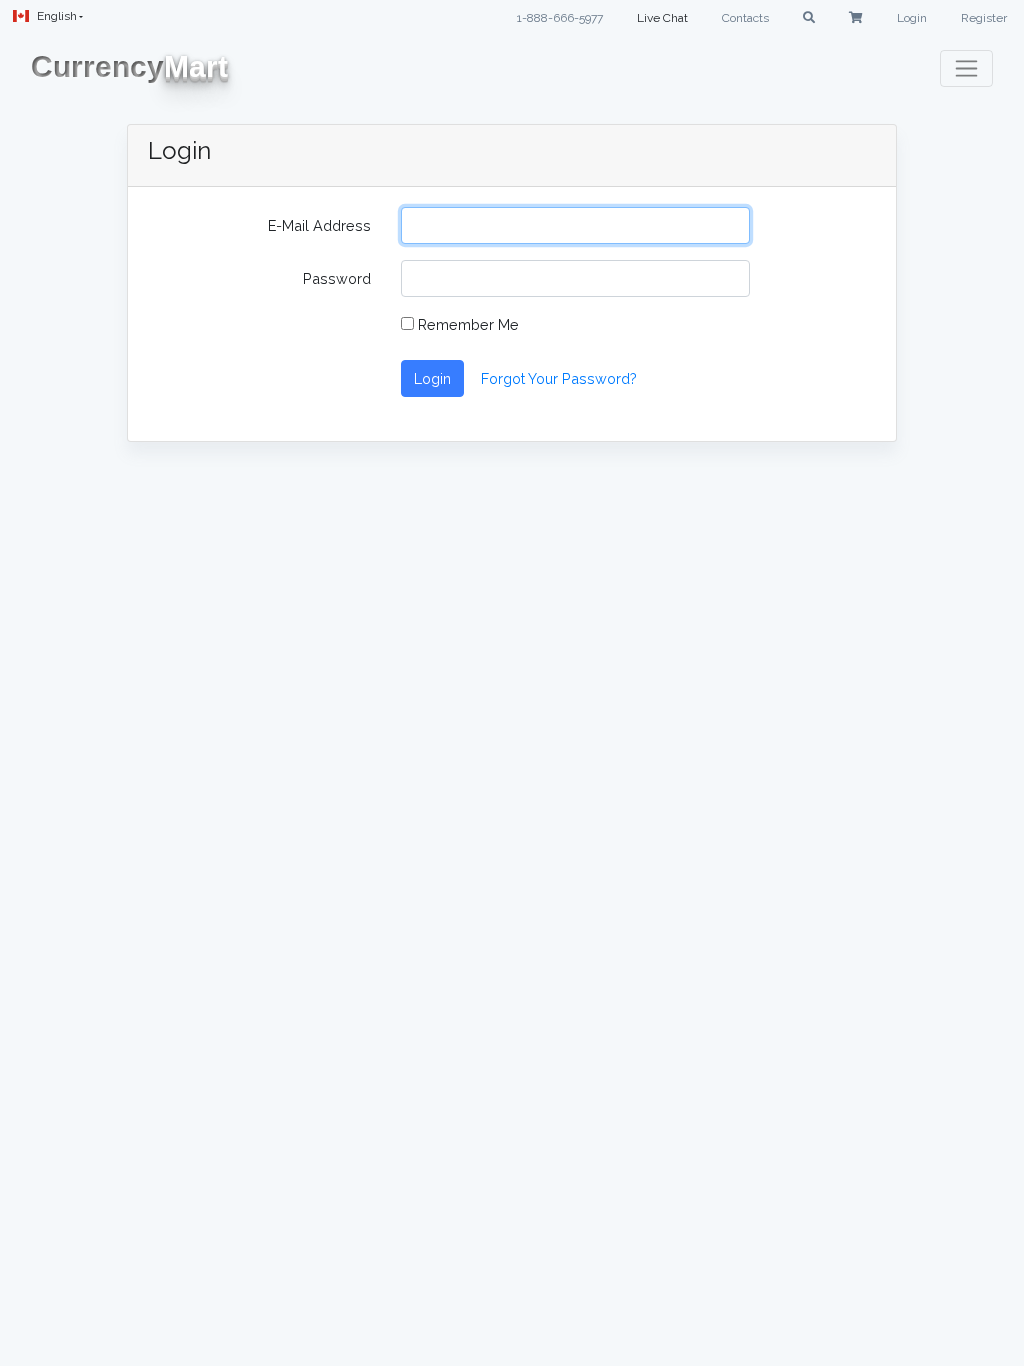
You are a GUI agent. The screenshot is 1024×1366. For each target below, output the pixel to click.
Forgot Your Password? (559, 378)
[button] (809, 18)
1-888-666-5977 (560, 18)
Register (984, 18)
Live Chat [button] (662, 18)
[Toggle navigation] (966, 68)
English (57, 16)
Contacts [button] (745, 18)
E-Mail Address (319, 225)
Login (912, 18)
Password (337, 278)
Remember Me (466, 324)
